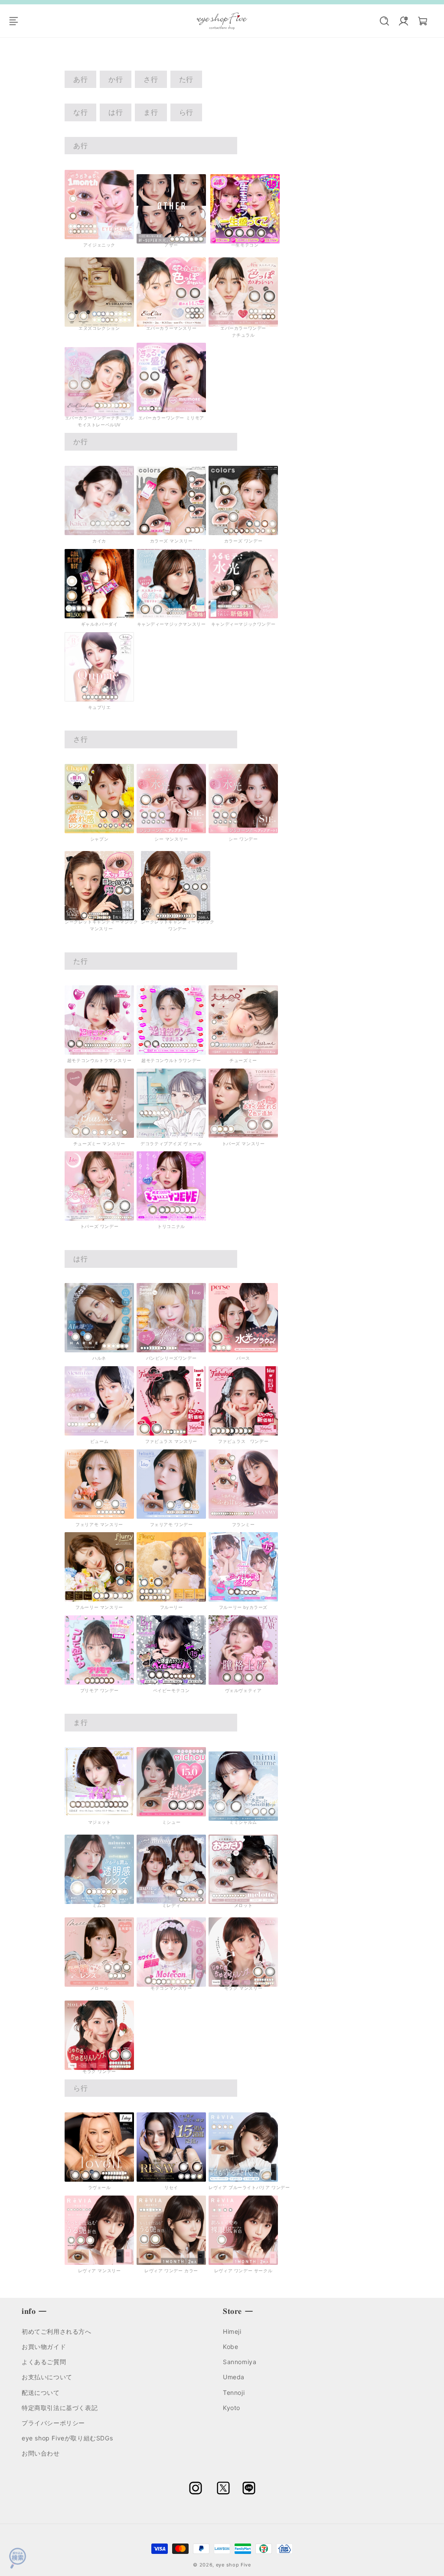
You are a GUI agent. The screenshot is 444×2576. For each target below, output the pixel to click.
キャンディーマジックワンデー (243, 624)
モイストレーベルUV (99, 425)
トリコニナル (171, 1226)
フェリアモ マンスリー (99, 1524)
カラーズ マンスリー (171, 541)
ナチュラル (243, 335)
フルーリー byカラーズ (243, 1607)
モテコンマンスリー (171, 1988)
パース (243, 1358)
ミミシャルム (243, 1822)
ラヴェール (100, 2187)
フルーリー (171, 1607)
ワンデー (177, 929)
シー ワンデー (243, 839)
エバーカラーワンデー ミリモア (171, 418)
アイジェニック (99, 245)
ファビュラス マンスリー (171, 1441)
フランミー (243, 1524)
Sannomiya (240, 2362)
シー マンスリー (171, 839)
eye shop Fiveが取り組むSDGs (67, 2438)
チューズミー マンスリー (99, 1143)
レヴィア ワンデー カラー (171, 2271)
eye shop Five (233, 2565)
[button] (18, 21)
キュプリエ (100, 707)
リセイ (171, 2187)
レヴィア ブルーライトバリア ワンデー (249, 2187)
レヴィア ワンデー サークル (243, 2271)
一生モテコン (245, 245)
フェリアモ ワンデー (171, 1524)
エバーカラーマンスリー (171, 328)
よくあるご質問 (44, 2362)
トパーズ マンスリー (243, 1143)
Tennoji (234, 2392)
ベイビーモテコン (171, 1690)
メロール (99, 1988)
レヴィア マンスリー (100, 2271)
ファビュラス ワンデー (243, 1441)
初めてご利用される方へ (57, 2331)
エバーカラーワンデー (243, 328)
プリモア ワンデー (99, 1690)
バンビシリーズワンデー (171, 1358)
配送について (41, 2392)
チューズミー (243, 1060)
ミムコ (99, 1905)
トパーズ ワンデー (99, 1226)
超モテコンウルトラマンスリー (99, 1060)
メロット (243, 1905)
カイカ (99, 541)
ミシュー (171, 1822)
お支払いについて (47, 2377)
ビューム (99, 1441)
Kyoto (232, 2408)
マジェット (100, 1822)
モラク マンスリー (243, 1988)
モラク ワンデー (99, 2071)
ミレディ (171, 1905)
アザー (171, 245)
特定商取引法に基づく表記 (60, 2408)
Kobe (230, 2347)
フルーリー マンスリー (99, 1607)
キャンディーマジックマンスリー (171, 624)
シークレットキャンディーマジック (178, 922)
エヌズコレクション (99, 328)
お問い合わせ (41, 2453)
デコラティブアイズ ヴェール (171, 1143)
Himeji (232, 2331)
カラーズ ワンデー (243, 541)
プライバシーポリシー (53, 2423)
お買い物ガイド (44, 2347)
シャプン (99, 839)
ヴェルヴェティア (243, 1690)
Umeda (234, 2377)
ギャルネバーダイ (100, 624)
